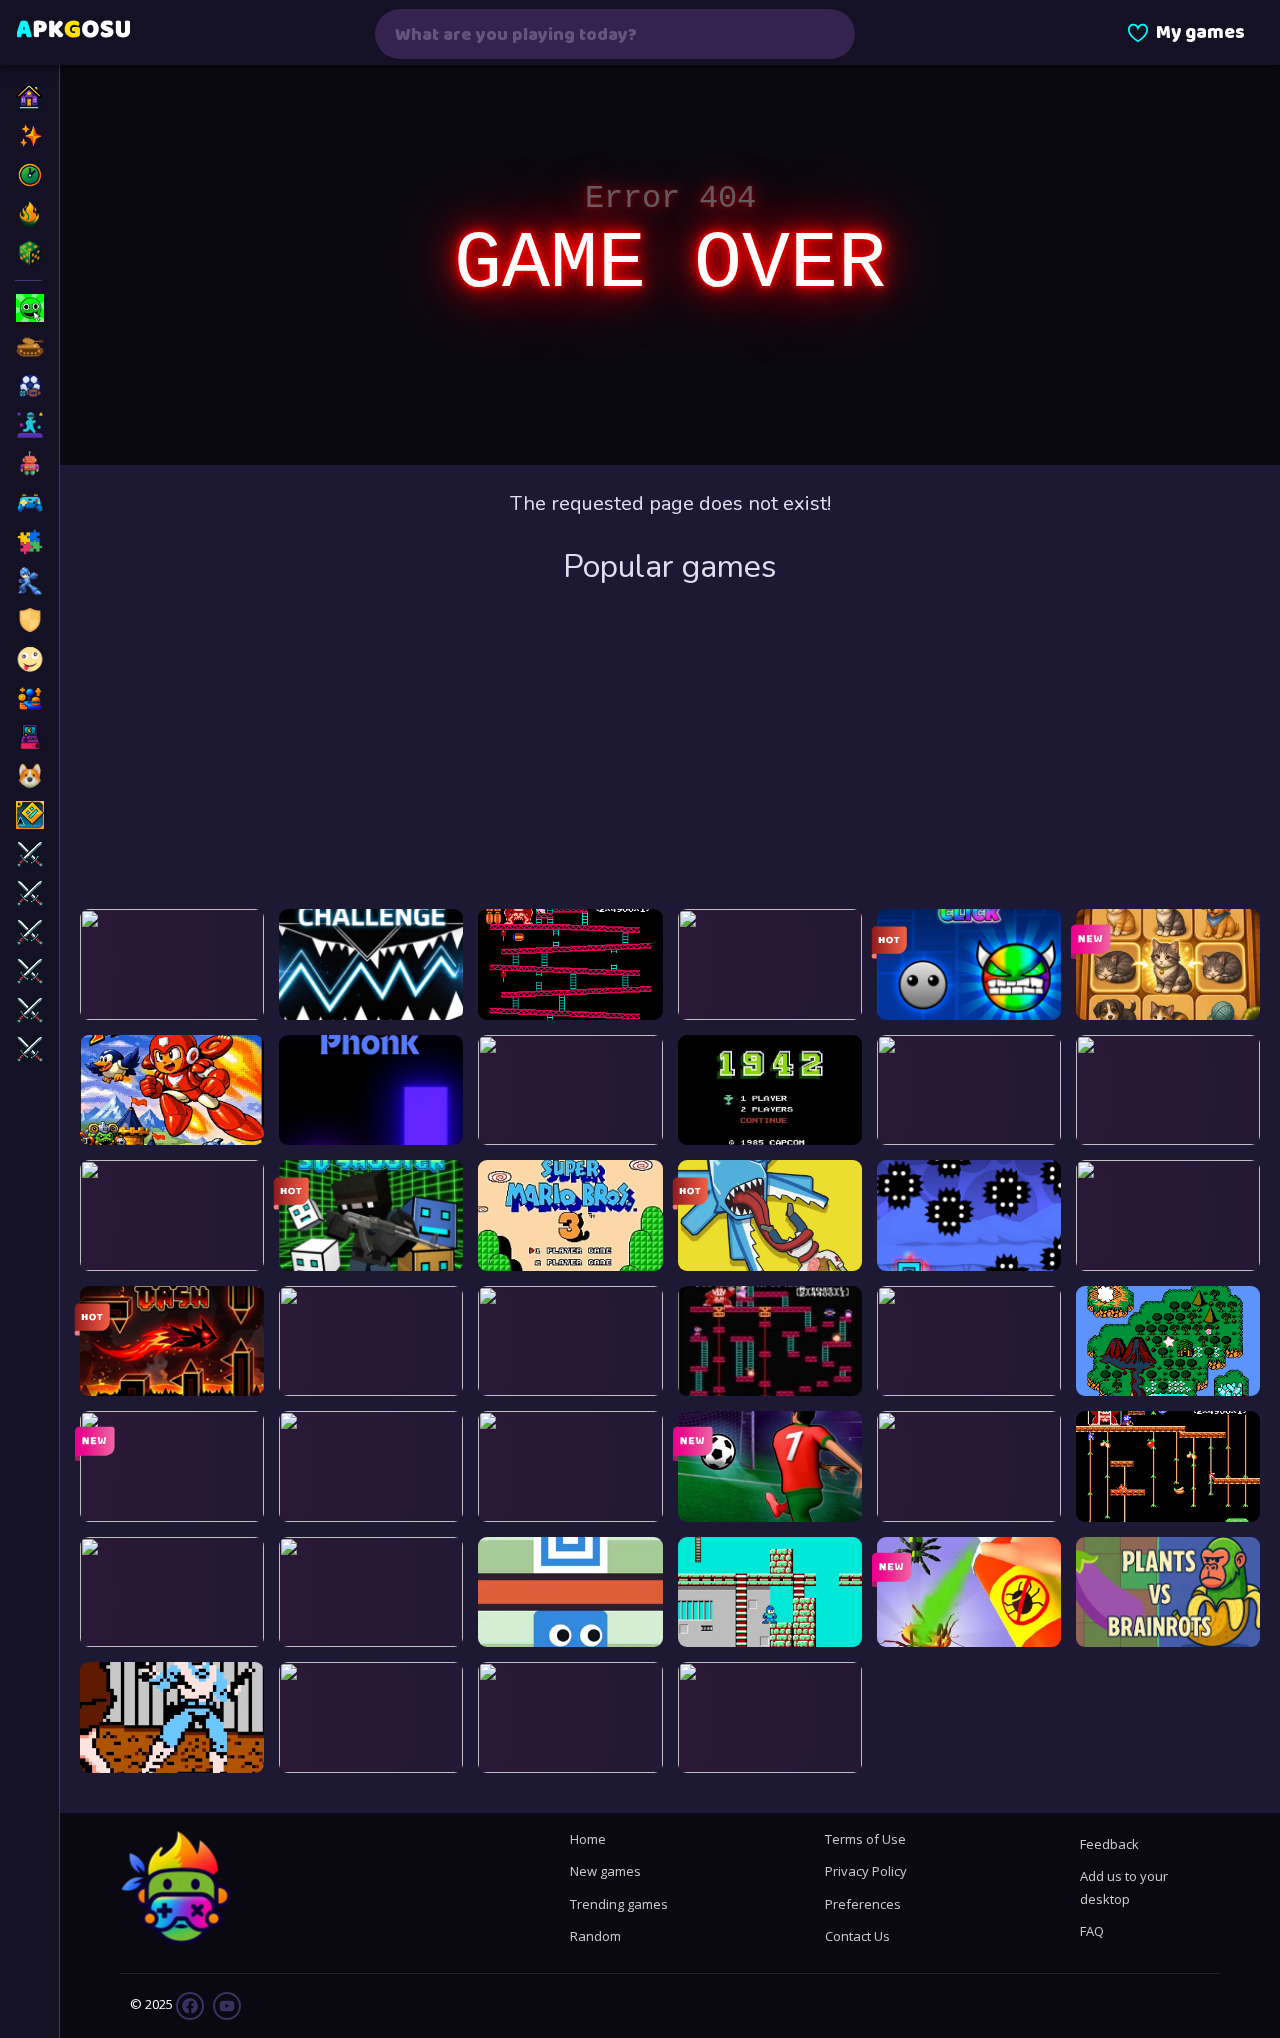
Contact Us (857, 1936)
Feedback (1109, 1844)
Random (595, 1936)
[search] (827, 34)
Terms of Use (865, 1839)
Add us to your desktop (1124, 1887)
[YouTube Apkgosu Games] (225, 2004)
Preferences (863, 1904)
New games (605, 1871)
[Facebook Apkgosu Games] (190, 2004)
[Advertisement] (670, 749)
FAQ (1092, 1931)
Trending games (619, 1904)
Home (588, 1839)
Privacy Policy (866, 1871)
